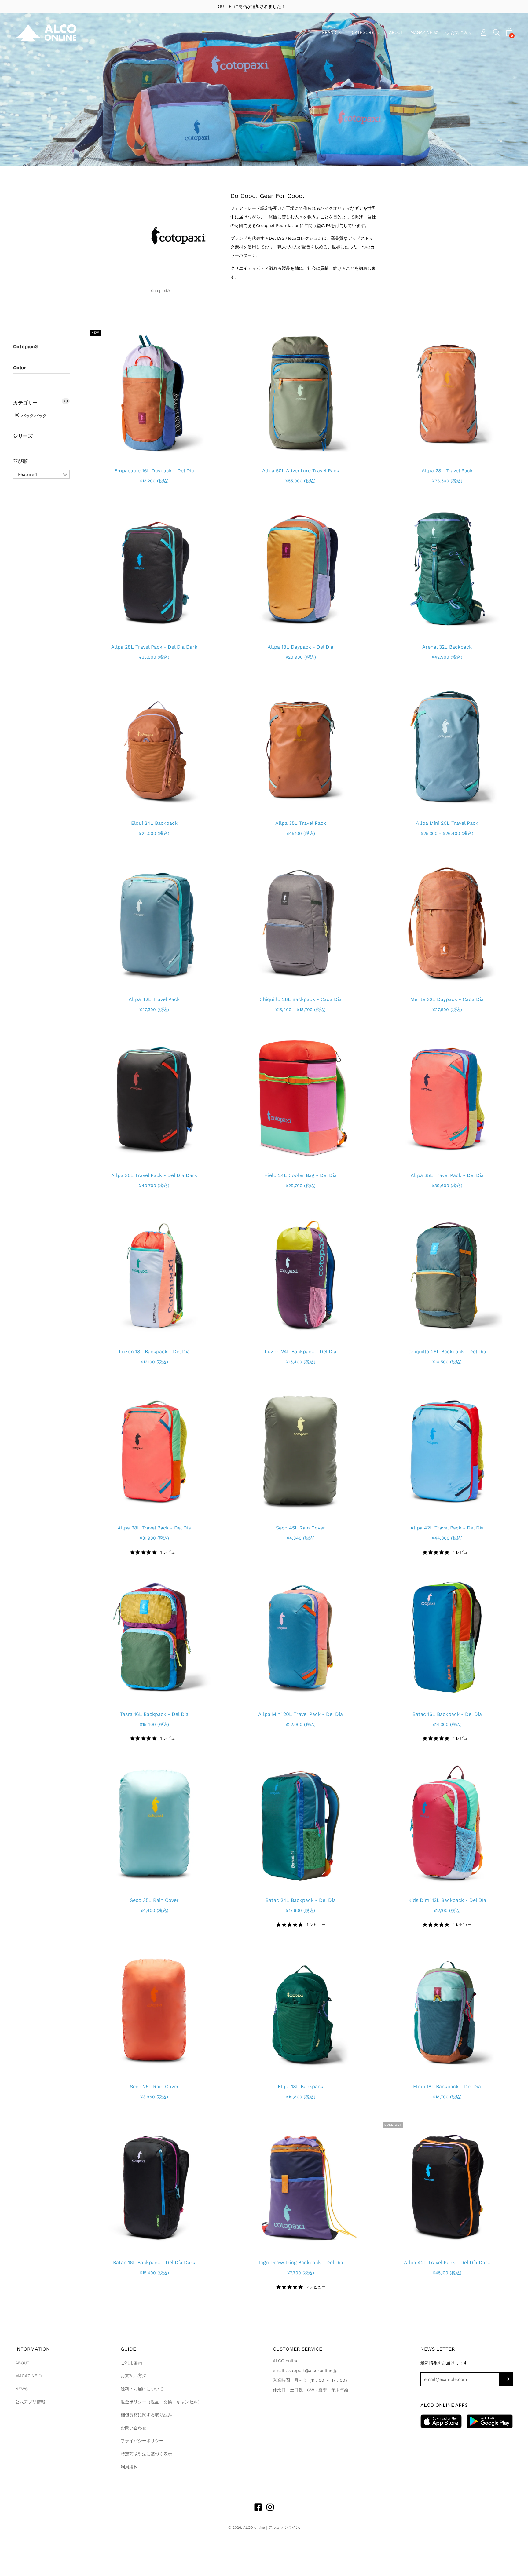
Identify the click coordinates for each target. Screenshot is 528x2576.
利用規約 (129, 2467)
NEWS (22, 2389)
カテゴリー (25, 403)
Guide (128, 2349)
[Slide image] (154, 394)
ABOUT (396, 32)
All (66, 401)
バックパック (34, 415)
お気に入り (461, 32)
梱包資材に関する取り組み (146, 2415)
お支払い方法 (134, 2376)
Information (33, 2349)
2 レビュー (316, 2287)
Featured (28, 474)
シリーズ (23, 436)
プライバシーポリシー (142, 2441)
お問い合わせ (134, 2428)
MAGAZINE (421, 32)
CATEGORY (363, 32)
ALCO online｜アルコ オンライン (271, 2527)
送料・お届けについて (142, 2389)
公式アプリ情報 (30, 2402)
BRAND (329, 32)
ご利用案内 (131, 2363)
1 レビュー (170, 1552)
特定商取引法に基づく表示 (146, 2454)
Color (20, 368)
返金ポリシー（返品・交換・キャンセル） (161, 2402)
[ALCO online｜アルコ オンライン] (46, 33)
